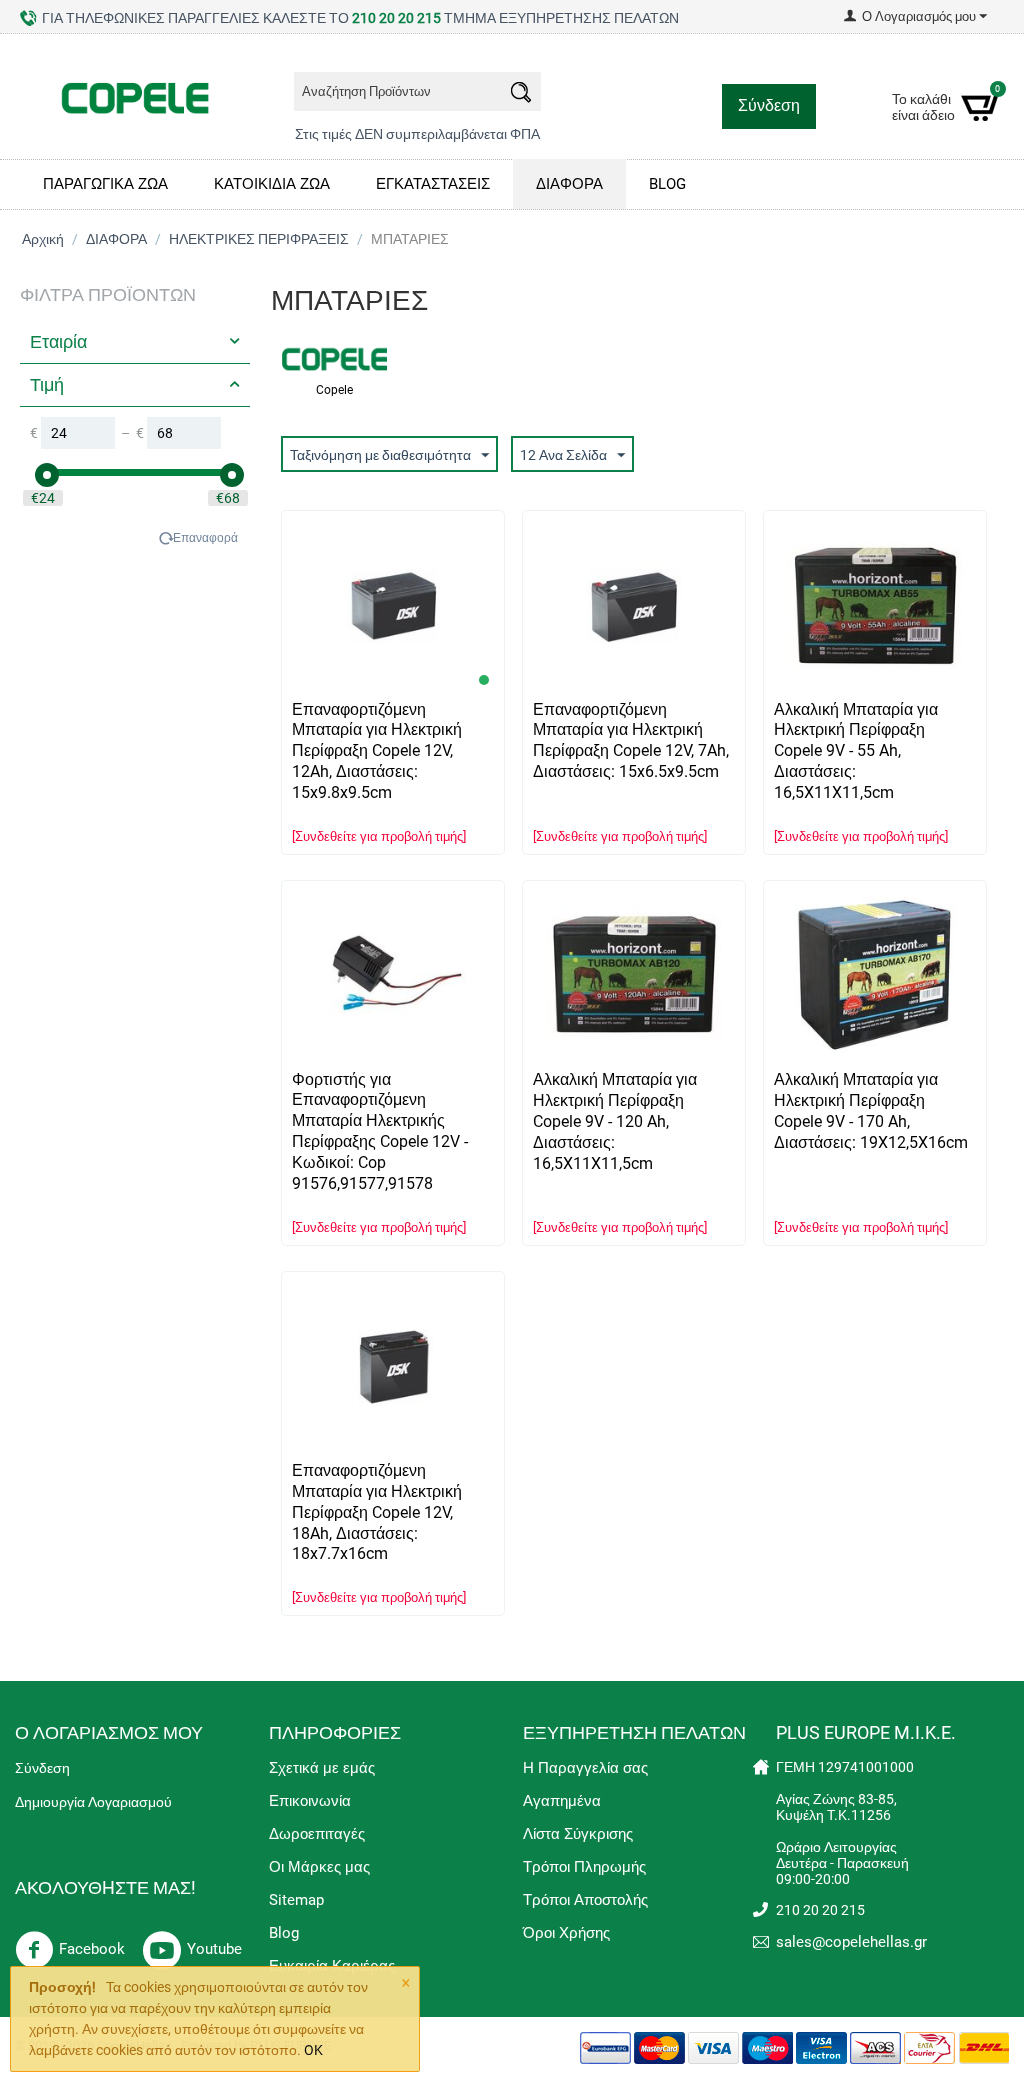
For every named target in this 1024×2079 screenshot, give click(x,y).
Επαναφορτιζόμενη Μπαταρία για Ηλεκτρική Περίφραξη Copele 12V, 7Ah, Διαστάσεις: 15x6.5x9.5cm (631, 741)
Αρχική (43, 239)
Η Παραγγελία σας (585, 1768)
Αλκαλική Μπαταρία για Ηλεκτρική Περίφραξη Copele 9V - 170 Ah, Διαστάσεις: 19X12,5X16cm (871, 1111)
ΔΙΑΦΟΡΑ (569, 184)
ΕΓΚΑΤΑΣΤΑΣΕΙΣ (433, 184)
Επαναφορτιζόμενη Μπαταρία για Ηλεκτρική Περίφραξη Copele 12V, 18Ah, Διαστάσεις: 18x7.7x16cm (377, 1512)
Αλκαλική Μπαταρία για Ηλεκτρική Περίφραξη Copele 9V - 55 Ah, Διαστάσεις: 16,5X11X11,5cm (856, 751)
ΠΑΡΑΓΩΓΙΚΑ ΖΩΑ (105, 184)
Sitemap (296, 1900)
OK (313, 2050)
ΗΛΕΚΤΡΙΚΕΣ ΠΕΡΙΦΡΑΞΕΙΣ (259, 239)
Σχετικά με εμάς (322, 1768)
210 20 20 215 (396, 18)
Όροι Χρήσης (566, 1933)
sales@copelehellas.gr (851, 1942)
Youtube (214, 1949)
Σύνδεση (769, 105)
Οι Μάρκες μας (319, 1867)
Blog (284, 1933)
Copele (334, 390)
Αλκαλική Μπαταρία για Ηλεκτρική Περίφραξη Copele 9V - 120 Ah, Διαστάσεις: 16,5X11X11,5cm (615, 1121)
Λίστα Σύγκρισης (578, 1834)
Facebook (92, 1949)
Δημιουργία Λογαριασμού (93, 1802)
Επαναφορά (205, 538)
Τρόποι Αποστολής (585, 1900)
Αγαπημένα (562, 1801)
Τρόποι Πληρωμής (584, 1867)
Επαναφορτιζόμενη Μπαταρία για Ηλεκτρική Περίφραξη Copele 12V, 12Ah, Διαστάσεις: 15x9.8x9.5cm (377, 751)
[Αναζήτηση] (521, 95)
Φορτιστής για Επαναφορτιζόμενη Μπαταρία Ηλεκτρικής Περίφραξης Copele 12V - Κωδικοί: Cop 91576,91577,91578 (380, 1132)
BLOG (667, 184)
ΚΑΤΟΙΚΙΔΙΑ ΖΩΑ (272, 184)
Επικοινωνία (310, 1801)
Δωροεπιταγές (317, 1834)
